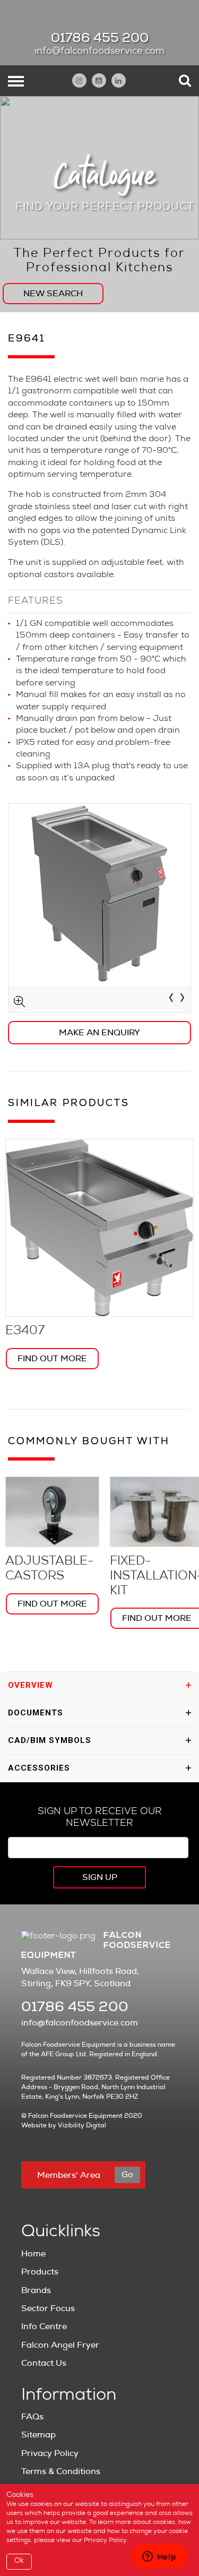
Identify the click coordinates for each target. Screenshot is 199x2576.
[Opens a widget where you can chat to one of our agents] (159, 2557)
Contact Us (44, 2363)
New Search (53, 294)
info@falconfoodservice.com (99, 51)
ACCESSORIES (39, 1768)
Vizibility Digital (82, 2125)
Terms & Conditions (61, 2471)
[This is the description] (99, 908)
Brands (36, 2290)
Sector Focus (48, 2308)
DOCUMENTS (36, 1713)
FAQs (32, 2417)
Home (33, 2254)
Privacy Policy (50, 2453)
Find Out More (52, 1359)
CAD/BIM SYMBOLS (50, 1740)
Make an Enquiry (99, 1033)
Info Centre (44, 2326)
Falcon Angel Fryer (60, 2345)
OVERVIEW (31, 1685)
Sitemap (38, 2435)
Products (40, 2272)
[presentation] (171, 999)
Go (127, 2175)
